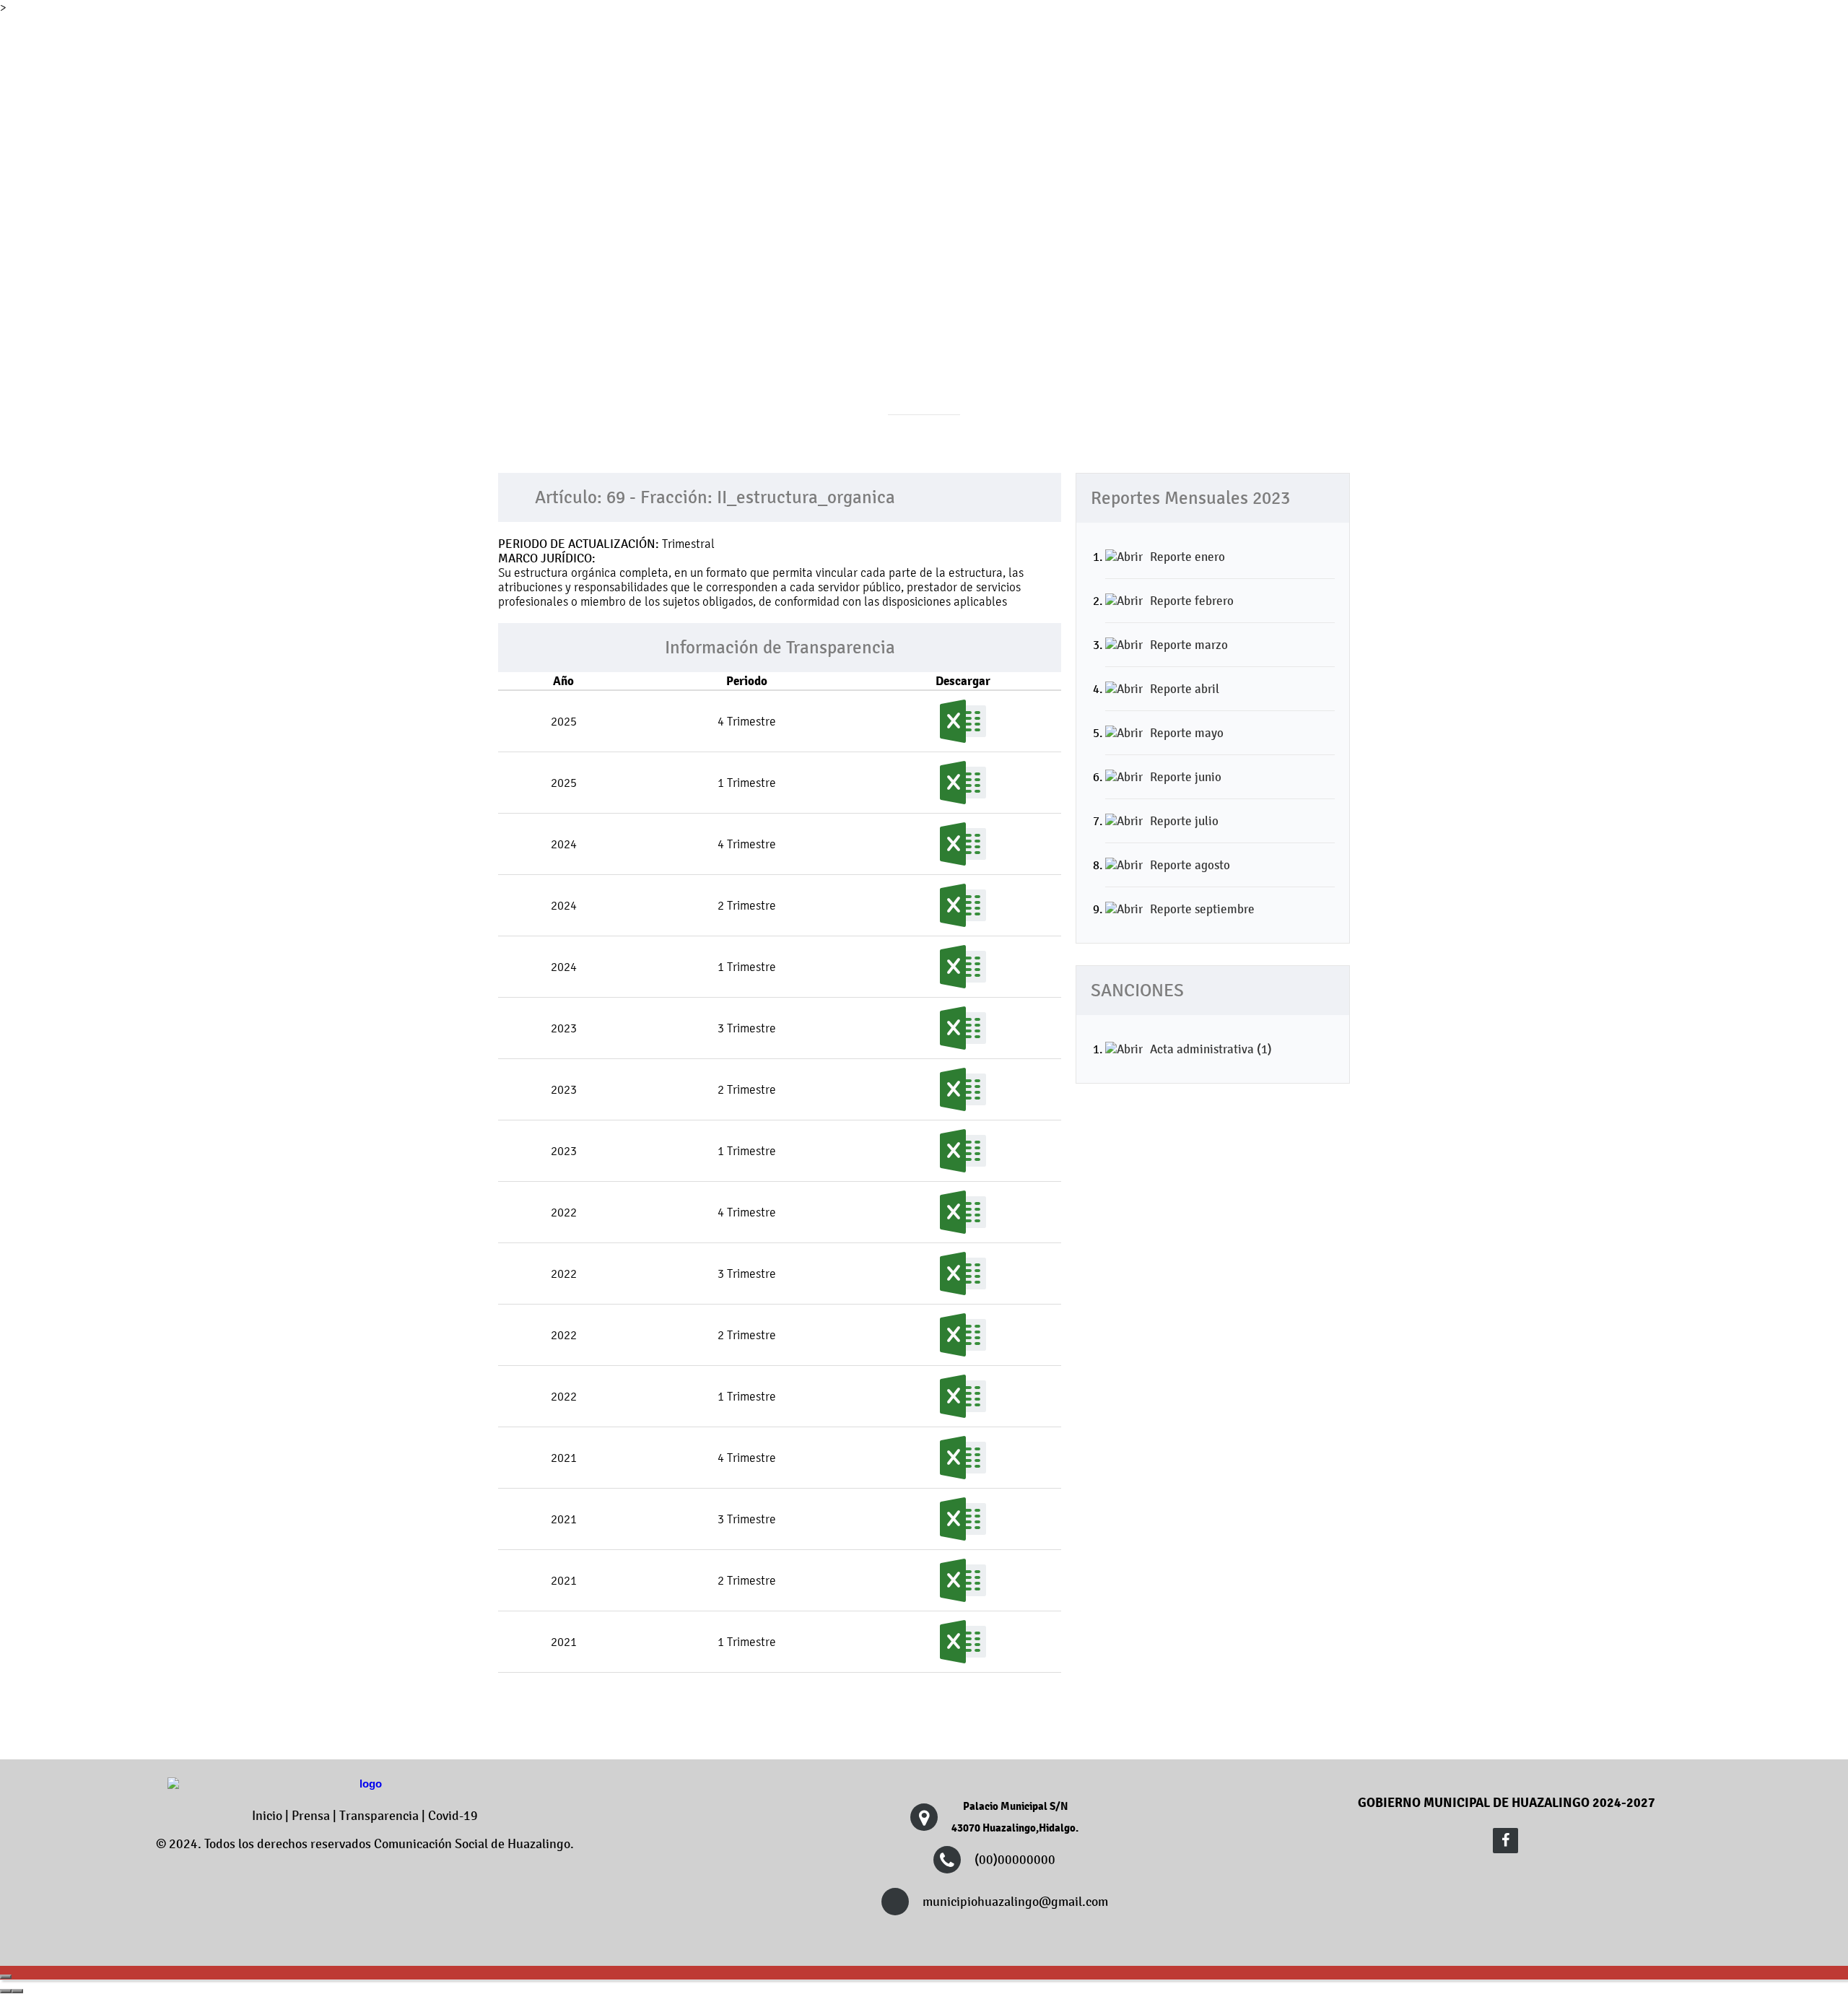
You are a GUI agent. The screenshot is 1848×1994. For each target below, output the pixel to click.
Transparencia (379, 1816)
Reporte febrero (1192, 601)
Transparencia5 (1081, 134)
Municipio (748, 134)
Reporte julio (1184, 821)
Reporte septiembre (1202, 909)
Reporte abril (1185, 689)
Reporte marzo (1189, 645)
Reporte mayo (1187, 733)
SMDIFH (1311, 134)
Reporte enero (1187, 557)
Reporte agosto (1190, 865)
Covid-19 (453, 1816)
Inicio (267, 1816)
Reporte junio (1186, 777)
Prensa (311, 1816)
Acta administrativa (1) (1211, 1049)
